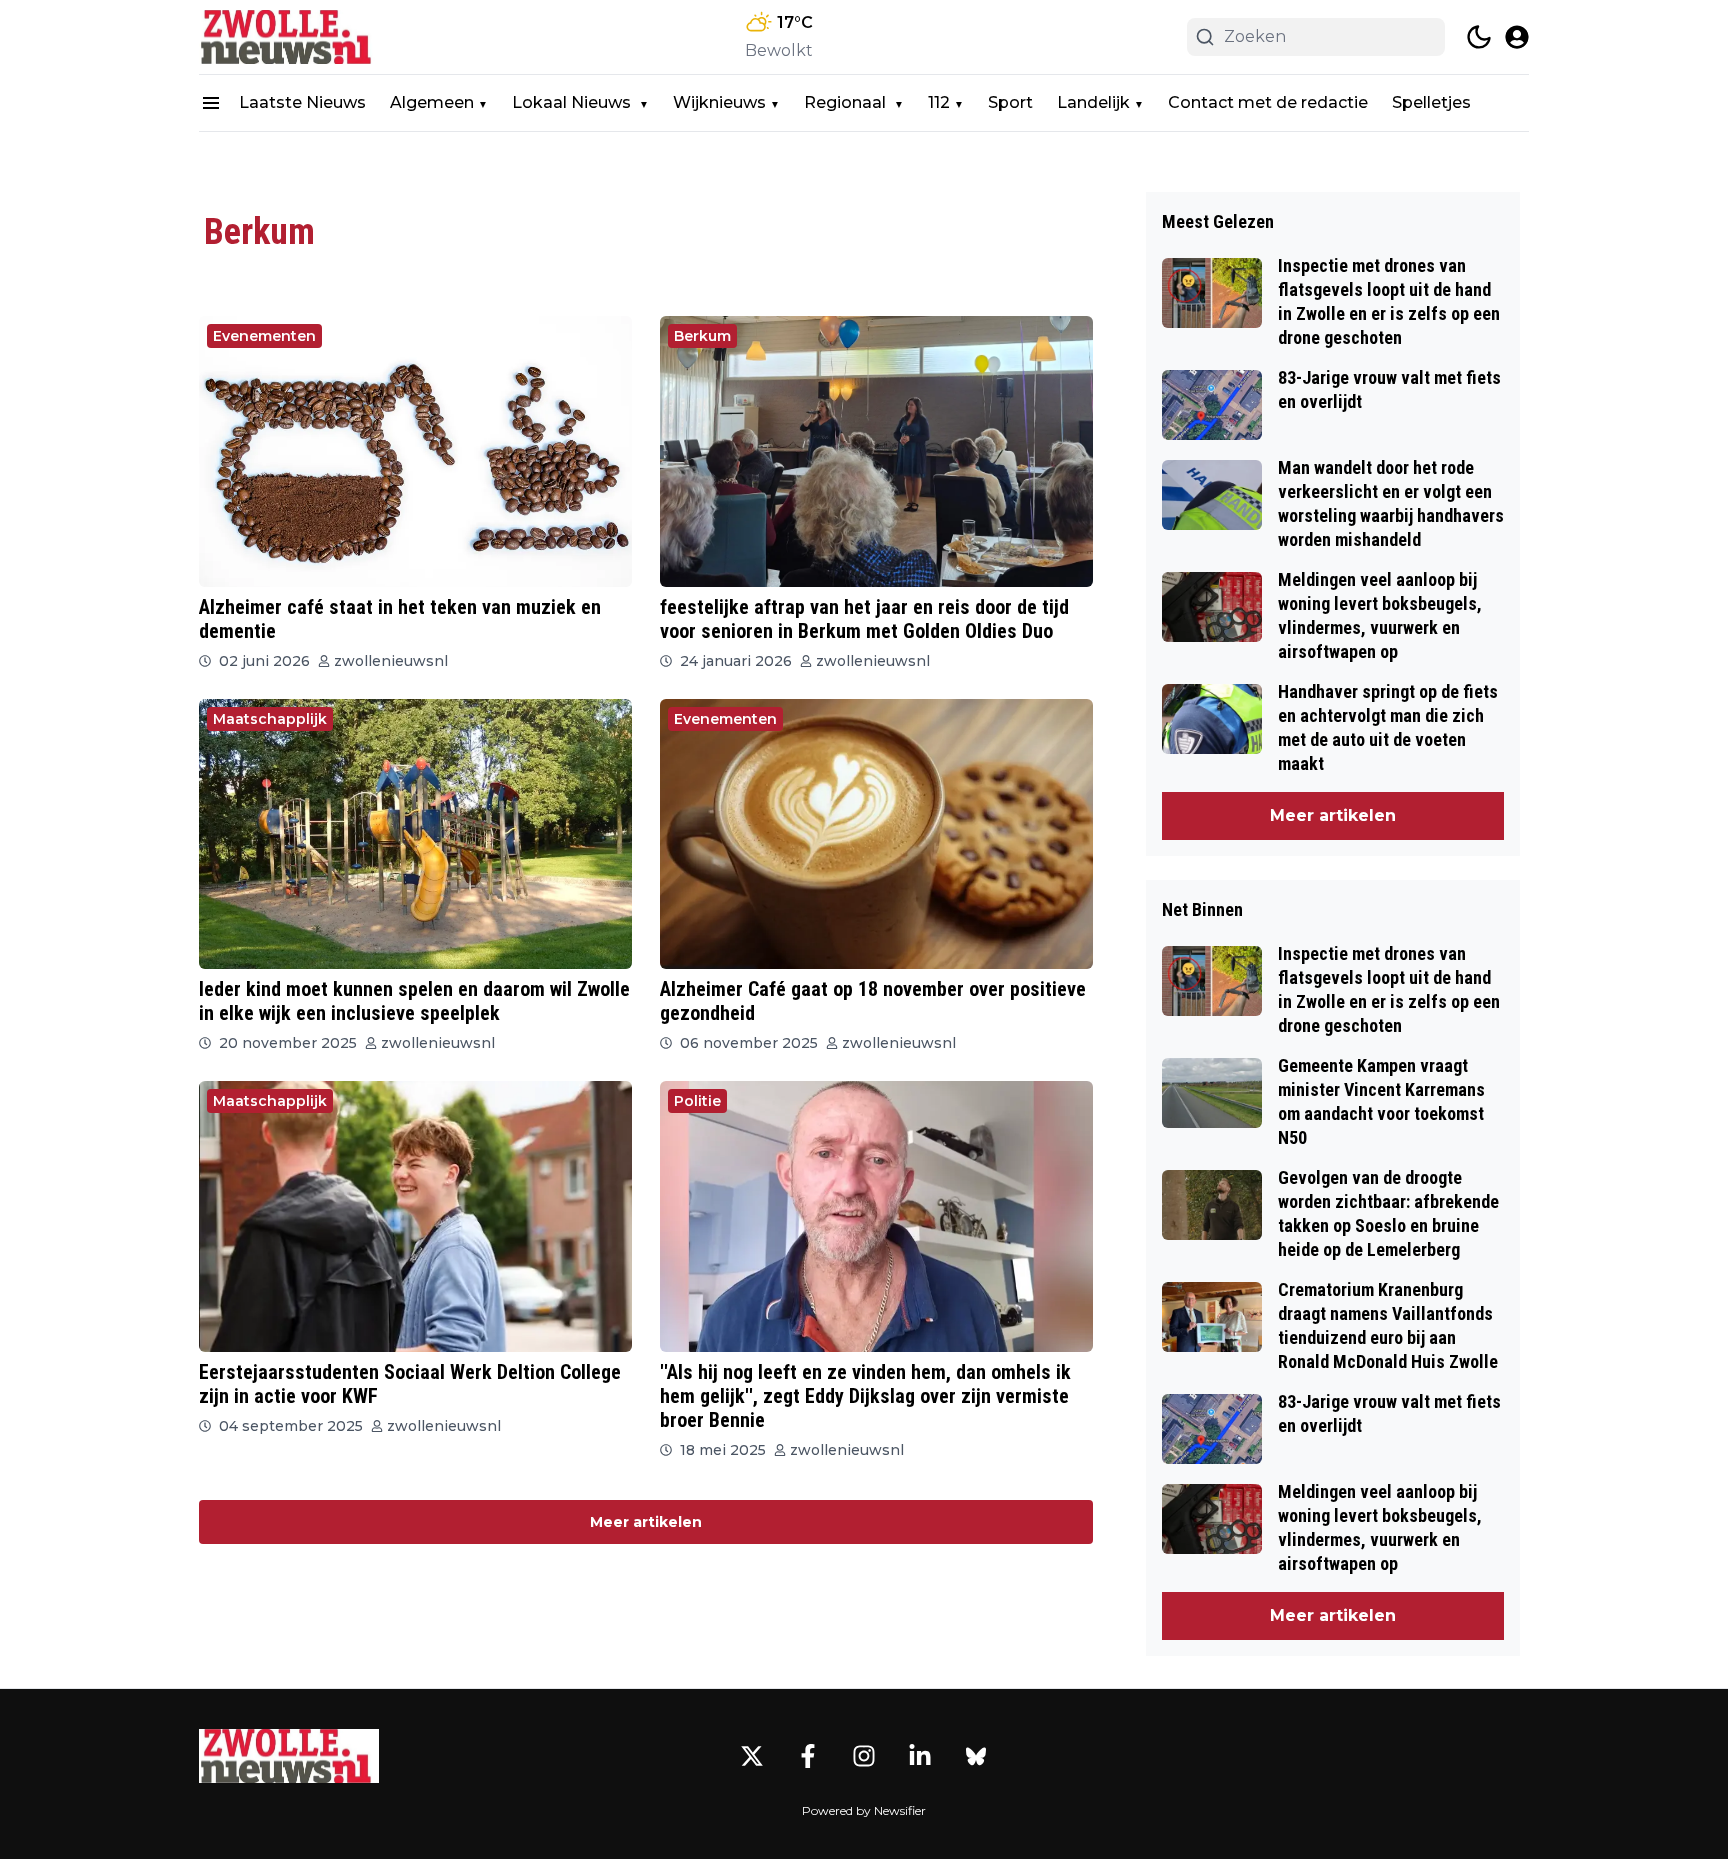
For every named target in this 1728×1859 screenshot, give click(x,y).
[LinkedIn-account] (920, 1756)
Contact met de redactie (1268, 102)
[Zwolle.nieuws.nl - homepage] (289, 37)
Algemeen (432, 102)
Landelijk (1093, 102)
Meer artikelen (646, 1522)
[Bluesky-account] (976, 1756)
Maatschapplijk (270, 719)
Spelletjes (1431, 102)
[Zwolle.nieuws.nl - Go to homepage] (289, 1756)
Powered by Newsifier (864, 1810)
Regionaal (847, 102)
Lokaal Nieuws (573, 102)
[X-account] (752, 1756)
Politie (697, 1101)
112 (939, 102)
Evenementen (264, 336)
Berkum (702, 336)
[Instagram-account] (864, 1756)
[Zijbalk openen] (211, 103)
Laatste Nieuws (302, 102)
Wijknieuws (719, 102)
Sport (1010, 102)
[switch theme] (1479, 37)
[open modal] (1517, 37)
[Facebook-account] (808, 1756)
